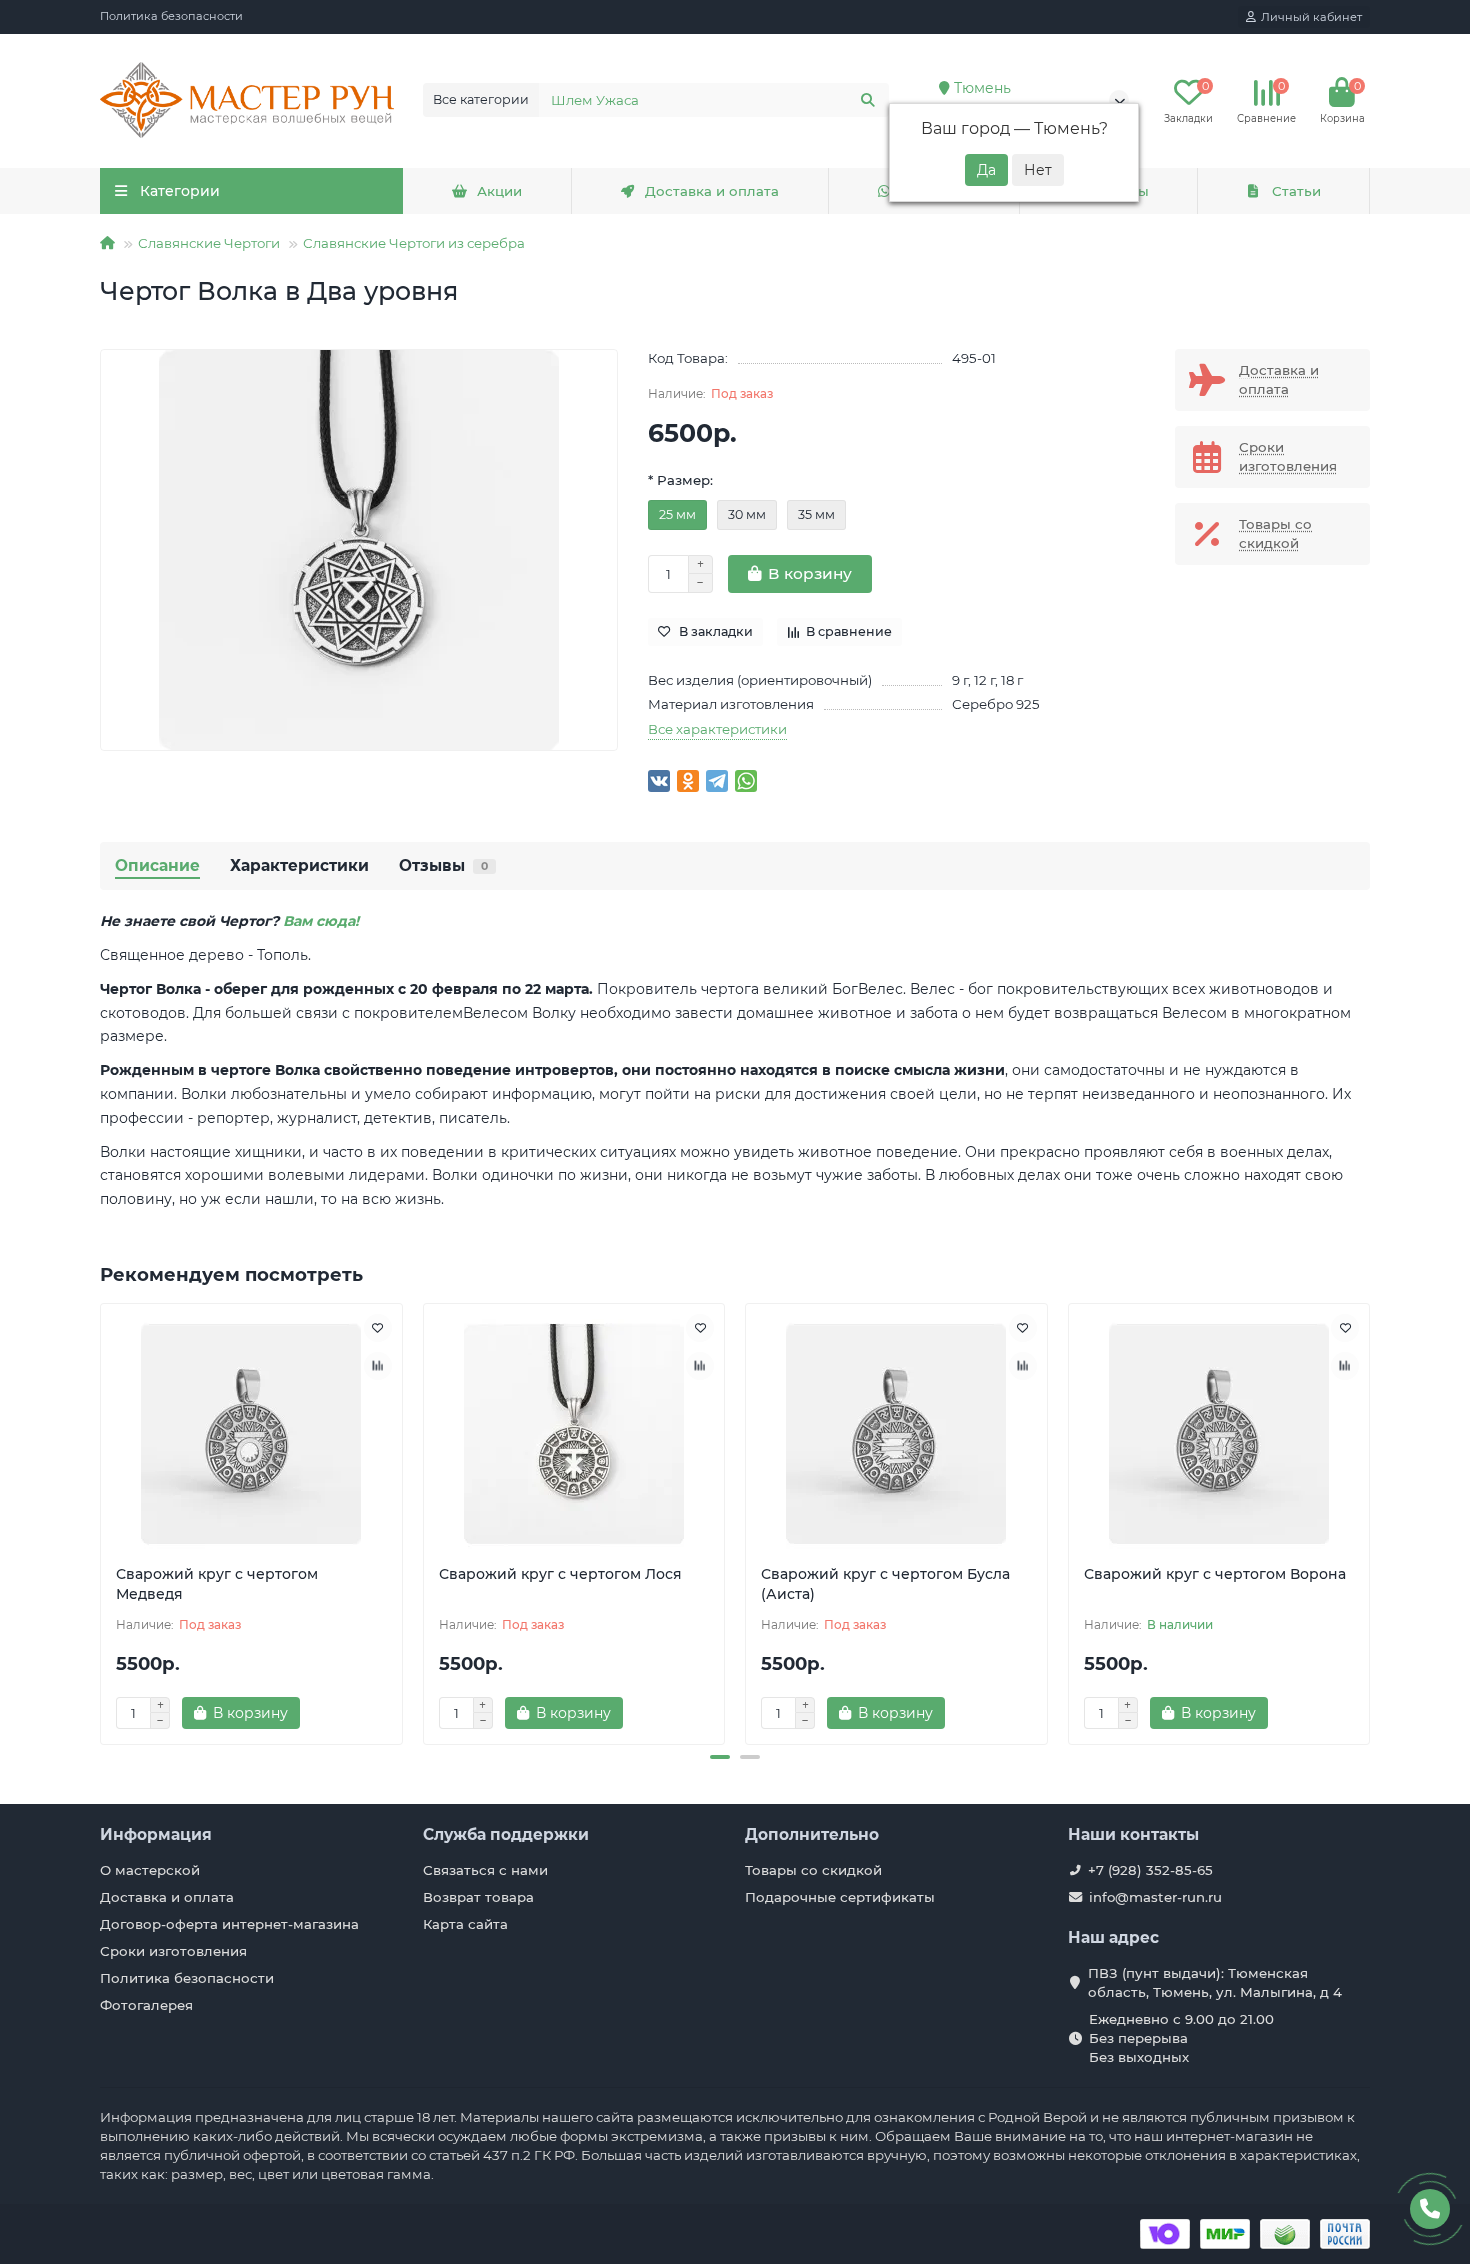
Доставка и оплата (712, 191)
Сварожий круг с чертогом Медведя (217, 1584)
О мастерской (150, 1870)
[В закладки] (378, 1328)
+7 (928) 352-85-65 (1150, 1870)
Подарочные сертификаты (840, 1897)
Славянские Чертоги (209, 243)
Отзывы (443, 865)
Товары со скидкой (813, 1870)
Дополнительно (812, 1834)
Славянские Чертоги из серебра (414, 243)
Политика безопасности (171, 16)
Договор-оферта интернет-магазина (229, 1924)
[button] (720, 1757)
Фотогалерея (146, 2005)
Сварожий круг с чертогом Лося (560, 1574)
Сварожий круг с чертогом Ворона (1215, 1574)
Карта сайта (465, 1924)
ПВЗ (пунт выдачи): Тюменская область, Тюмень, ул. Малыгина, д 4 (1215, 1982)
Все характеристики (717, 729)
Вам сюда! (321, 921)
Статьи (1296, 191)
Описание (157, 865)
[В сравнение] (378, 1366)
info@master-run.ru (1155, 1897)
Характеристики (299, 865)
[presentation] (102, 1521)
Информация (156, 1834)
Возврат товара (478, 1897)
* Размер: (680, 480)
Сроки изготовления (173, 1951)
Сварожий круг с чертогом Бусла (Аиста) (885, 1584)
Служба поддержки (506, 1834)
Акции (499, 191)
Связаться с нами (485, 1870)
